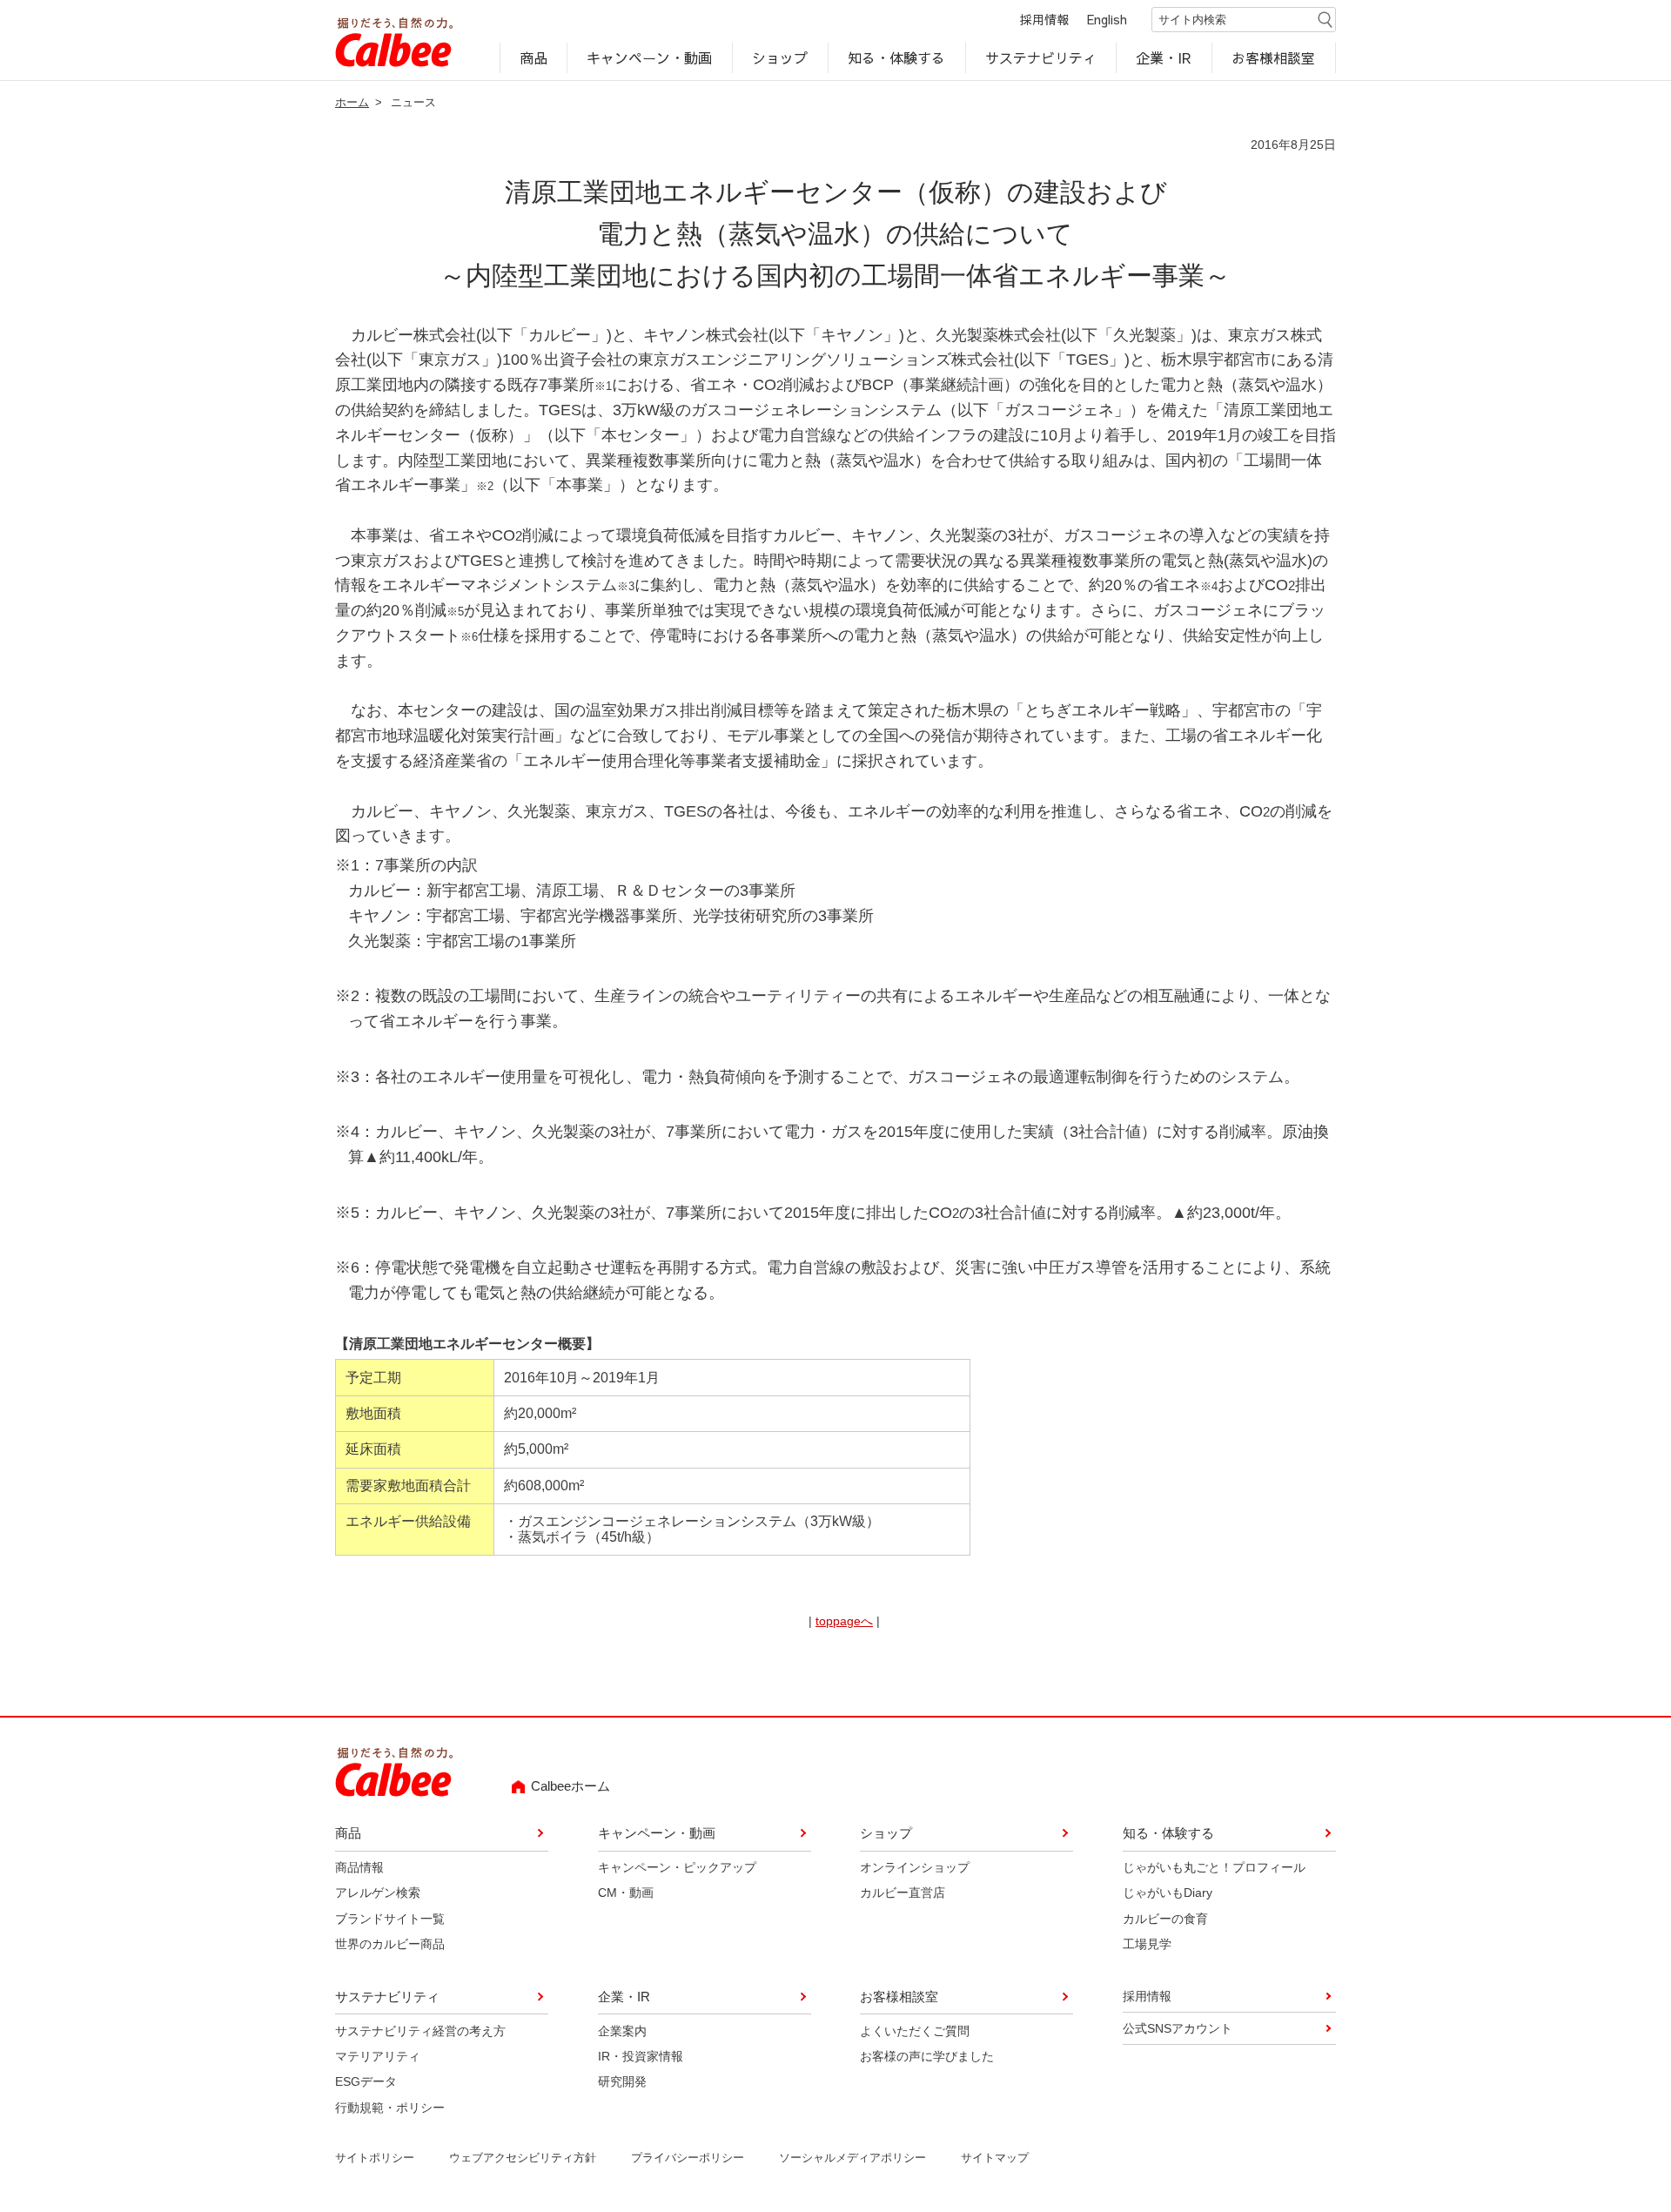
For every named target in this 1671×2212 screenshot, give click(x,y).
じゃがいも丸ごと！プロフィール (1214, 1867)
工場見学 (1147, 1944)
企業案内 (622, 2031)
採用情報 (1044, 19)
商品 (534, 57)
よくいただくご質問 (915, 2031)
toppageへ (844, 1621)
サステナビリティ (1041, 57)
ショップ (780, 57)
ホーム (352, 102)
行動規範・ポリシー (390, 2108)
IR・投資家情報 (641, 2056)
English (1107, 19)
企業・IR (1164, 57)
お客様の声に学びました (927, 2056)
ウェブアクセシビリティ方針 (523, 2158)
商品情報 (359, 1867)
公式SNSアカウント (1178, 2028)
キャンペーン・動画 (650, 57)
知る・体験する (896, 57)
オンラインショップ (915, 1867)
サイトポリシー (375, 2158)
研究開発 (622, 2081)
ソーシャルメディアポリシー (852, 2158)
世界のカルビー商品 (390, 1944)
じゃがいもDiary (1168, 1893)
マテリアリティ (378, 2056)
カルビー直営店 (903, 1893)
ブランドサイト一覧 (390, 1919)
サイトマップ (995, 2158)
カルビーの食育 (1165, 1919)
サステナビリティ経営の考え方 (420, 2031)
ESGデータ (366, 2081)
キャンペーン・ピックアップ (677, 1867)
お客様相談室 (1274, 57)
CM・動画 (626, 1893)
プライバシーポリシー (688, 2158)
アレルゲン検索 (378, 1893)
